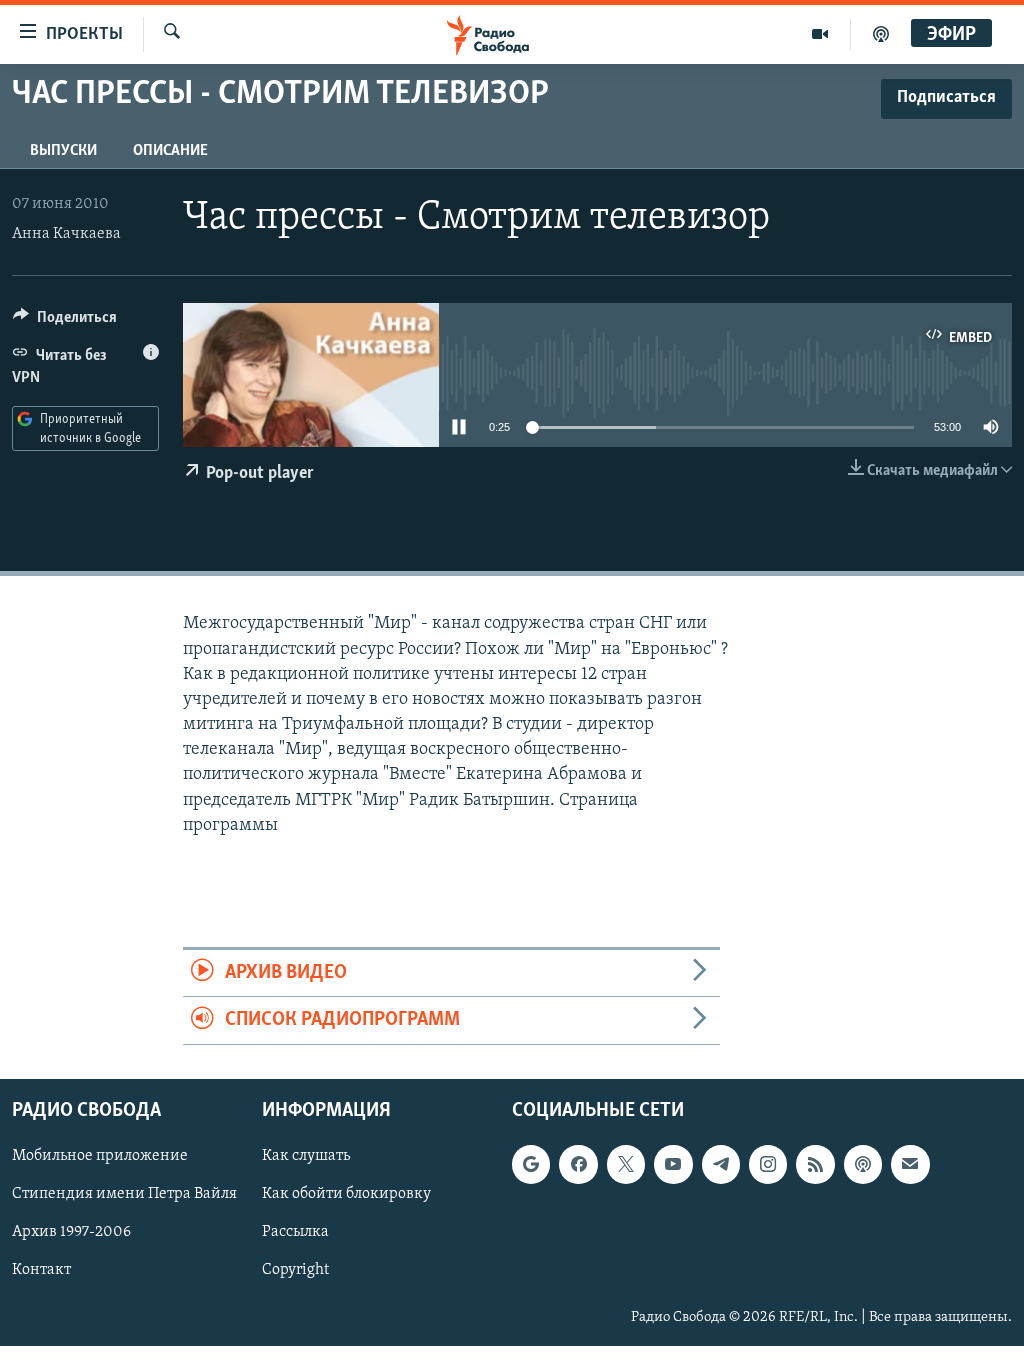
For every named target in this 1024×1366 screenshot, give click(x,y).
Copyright (295, 1270)
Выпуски (63, 151)
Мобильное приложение (100, 1156)
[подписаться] (910, 1164)
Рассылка (295, 1232)
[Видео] (820, 34)
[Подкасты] (863, 1164)
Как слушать (306, 1156)
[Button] (65, 322)
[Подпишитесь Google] (531, 1164)
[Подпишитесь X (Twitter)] (626, 1164)
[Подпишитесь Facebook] (578, 1164)
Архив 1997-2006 (71, 1232)
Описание (170, 151)
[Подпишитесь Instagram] (768, 1164)
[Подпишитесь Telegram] (721, 1164)
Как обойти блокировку (346, 1194)
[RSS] (815, 1164)
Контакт (41, 1270)
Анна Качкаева (66, 234)
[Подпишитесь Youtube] (673, 1164)
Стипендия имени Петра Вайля (124, 1194)
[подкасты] (881, 34)
